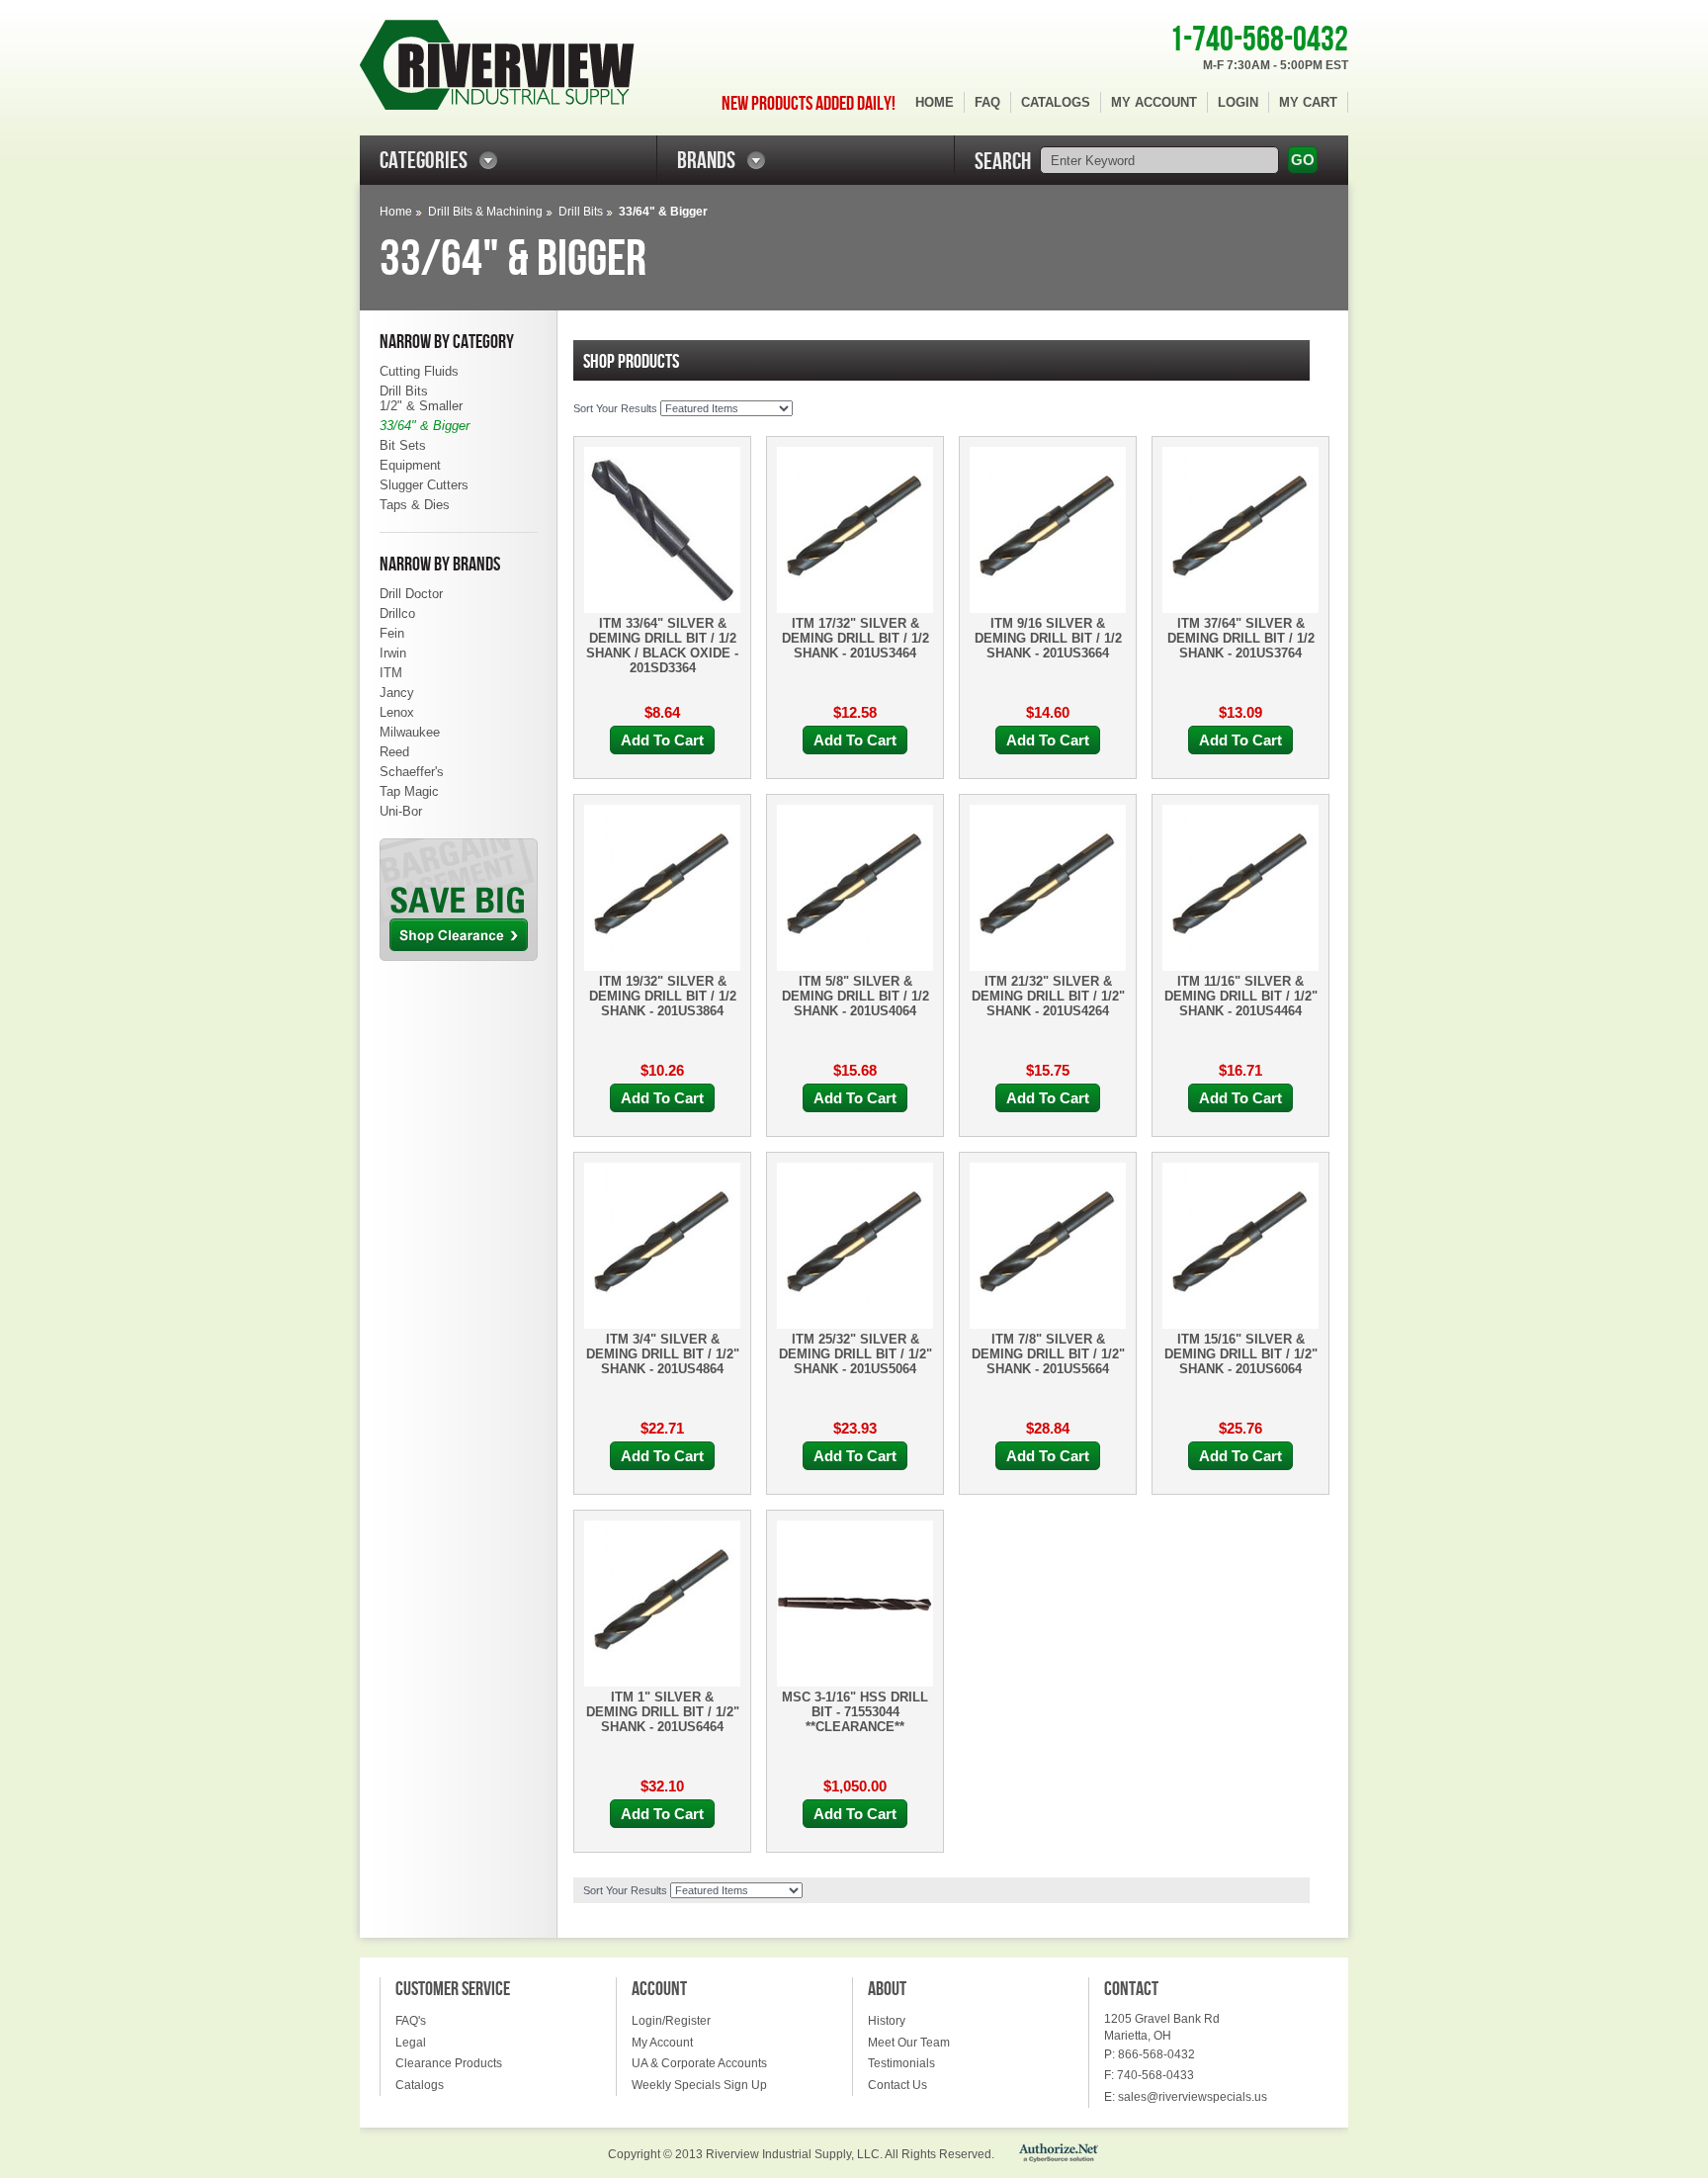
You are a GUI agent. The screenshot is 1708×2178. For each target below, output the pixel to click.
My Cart (1308, 102)
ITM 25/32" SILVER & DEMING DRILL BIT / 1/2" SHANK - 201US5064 (855, 1354)
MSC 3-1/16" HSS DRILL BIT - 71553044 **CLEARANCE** (855, 1712)
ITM (391, 673)
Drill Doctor (411, 594)
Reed (394, 752)
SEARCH (1003, 162)
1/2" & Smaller (421, 406)
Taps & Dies (415, 505)
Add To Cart (662, 740)
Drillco (397, 613)
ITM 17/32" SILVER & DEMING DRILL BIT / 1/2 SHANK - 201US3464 (855, 638)
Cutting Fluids (419, 371)
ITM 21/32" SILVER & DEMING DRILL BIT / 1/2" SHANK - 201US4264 (1048, 996)
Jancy (397, 693)
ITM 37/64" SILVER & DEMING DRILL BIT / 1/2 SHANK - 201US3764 (1241, 638)
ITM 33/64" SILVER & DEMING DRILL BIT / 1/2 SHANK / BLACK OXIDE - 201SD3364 (662, 646)
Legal (411, 2043)
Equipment (410, 465)
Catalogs (1056, 102)
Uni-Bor (401, 811)
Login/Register (671, 2021)
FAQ (987, 102)
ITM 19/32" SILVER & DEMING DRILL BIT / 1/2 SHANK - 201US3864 (663, 996)
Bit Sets (403, 445)
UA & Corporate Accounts (699, 2063)
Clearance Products (449, 2063)
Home (935, 102)
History (887, 2021)
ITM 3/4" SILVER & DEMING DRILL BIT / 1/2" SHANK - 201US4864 (663, 1354)
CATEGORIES (424, 161)
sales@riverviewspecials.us (1193, 2097)
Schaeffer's (412, 772)
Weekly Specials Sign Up (699, 2085)
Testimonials (901, 2063)
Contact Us (897, 2085)
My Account (1154, 102)
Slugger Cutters (424, 485)
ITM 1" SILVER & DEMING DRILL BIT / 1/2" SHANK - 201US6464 (663, 1712)
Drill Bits (581, 212)
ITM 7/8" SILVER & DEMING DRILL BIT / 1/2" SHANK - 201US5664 (1048, 1354)
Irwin (393, 653)
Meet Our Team (909, 2043)
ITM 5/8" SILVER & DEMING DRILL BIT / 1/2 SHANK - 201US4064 (855, 996)
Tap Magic (409, 791)
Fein (392, 633)
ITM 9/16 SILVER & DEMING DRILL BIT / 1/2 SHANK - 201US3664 (1048, 638)
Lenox (397, 712)
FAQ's (411, 2021)
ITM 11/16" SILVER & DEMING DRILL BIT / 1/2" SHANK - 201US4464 (1241, 996)
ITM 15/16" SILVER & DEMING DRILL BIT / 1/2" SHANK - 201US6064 (1241, 1354)
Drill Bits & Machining (485, 212)
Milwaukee (410, 732)
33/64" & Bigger (425, 426)
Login (1238, 102)
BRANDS (706, 161)
